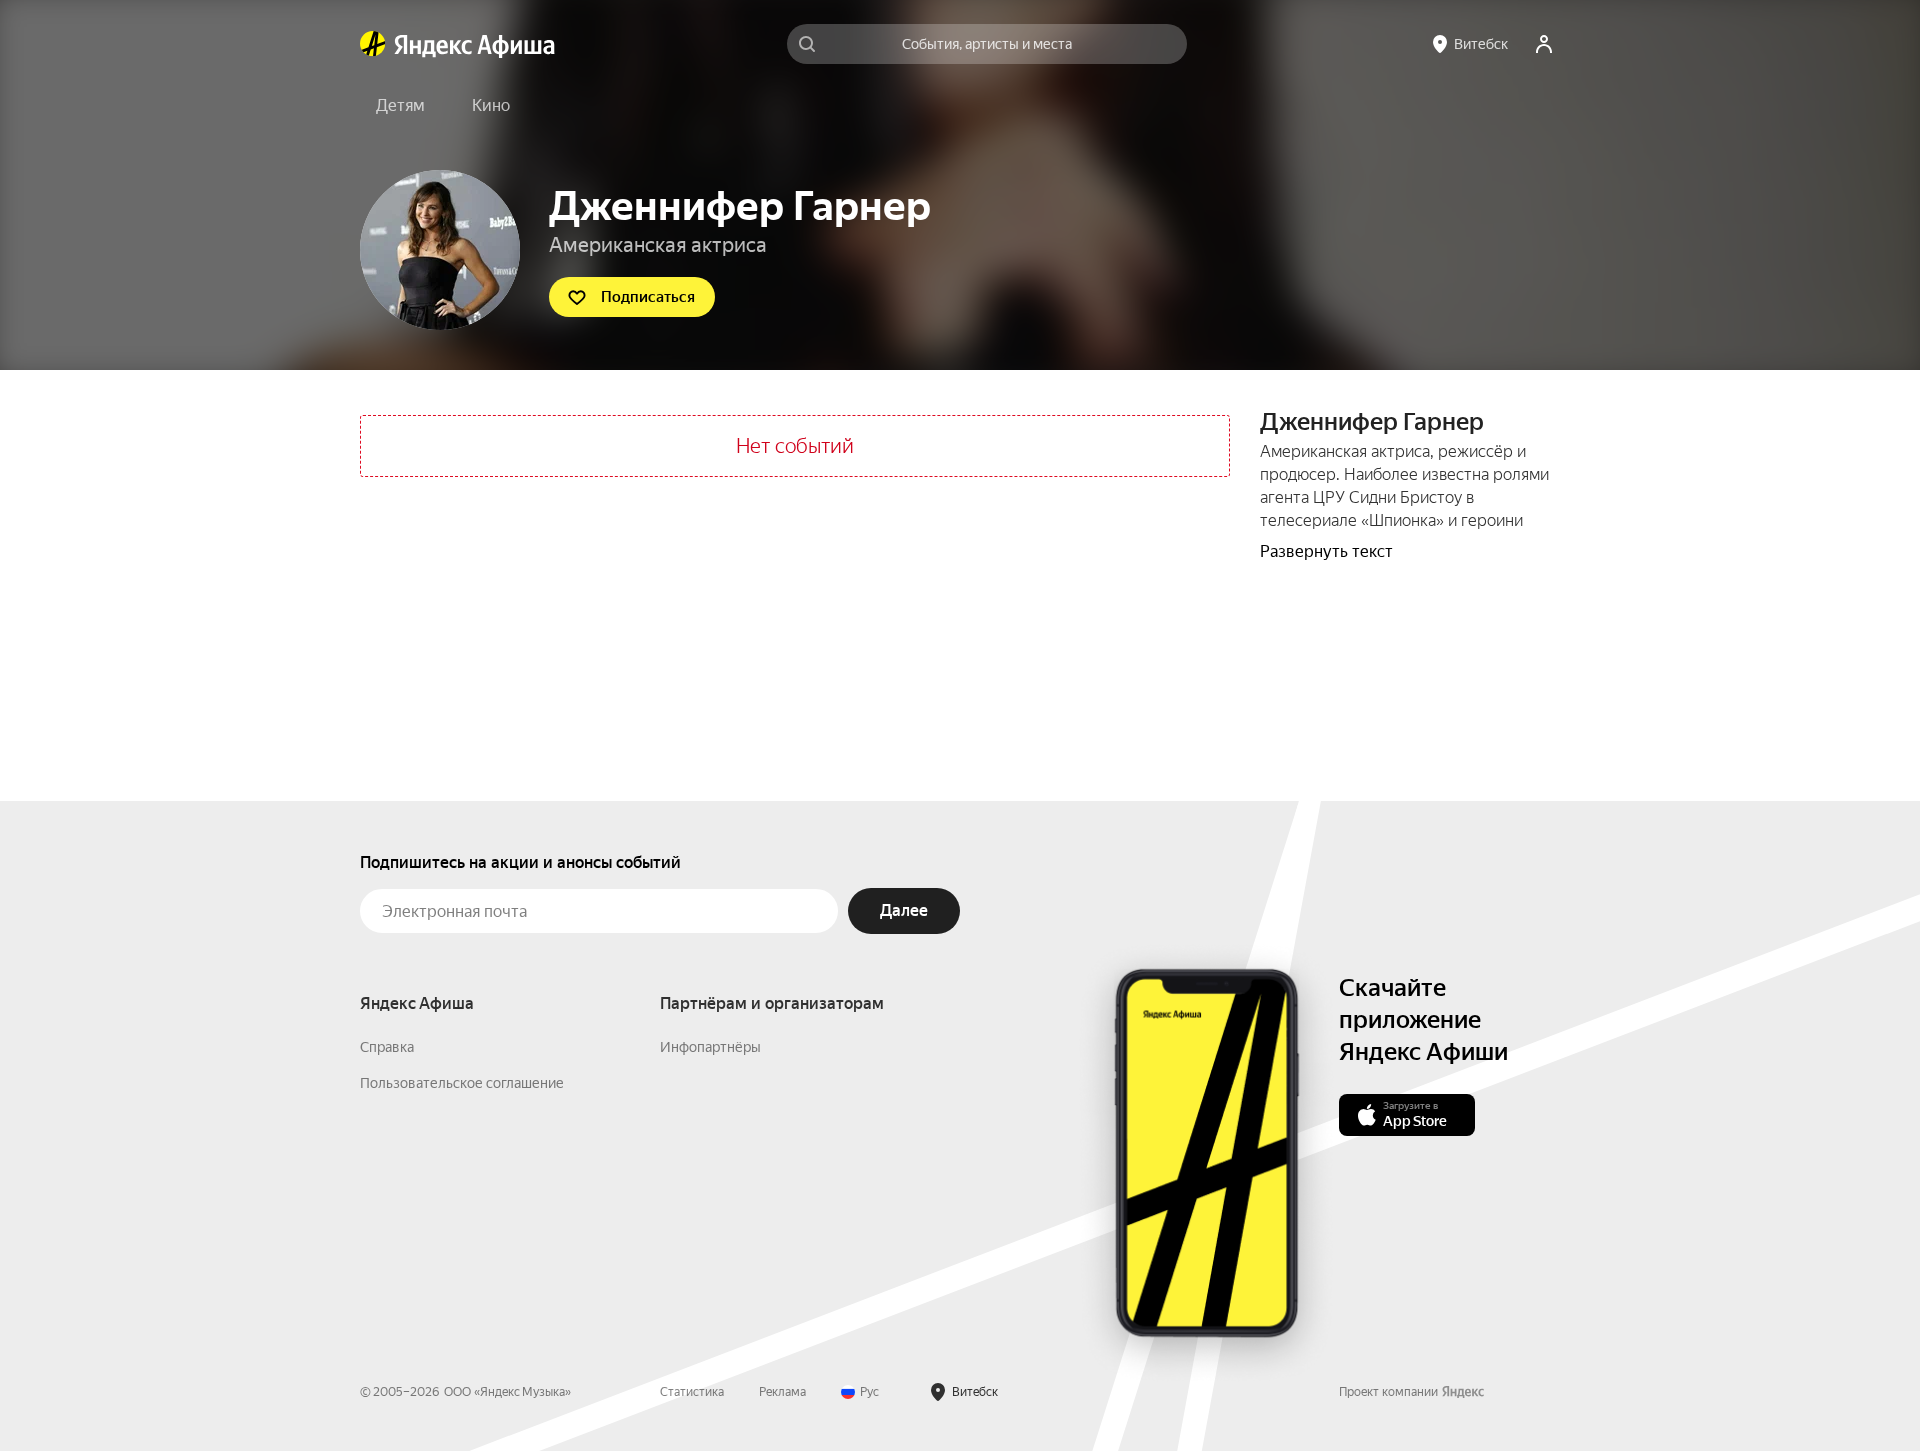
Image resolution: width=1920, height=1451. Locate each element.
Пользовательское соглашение (462, 1083)
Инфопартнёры (710, 1047)
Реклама (782, 1392)
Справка (387, 1047)
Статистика (692, 1392)
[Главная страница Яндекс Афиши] (373, 44)
